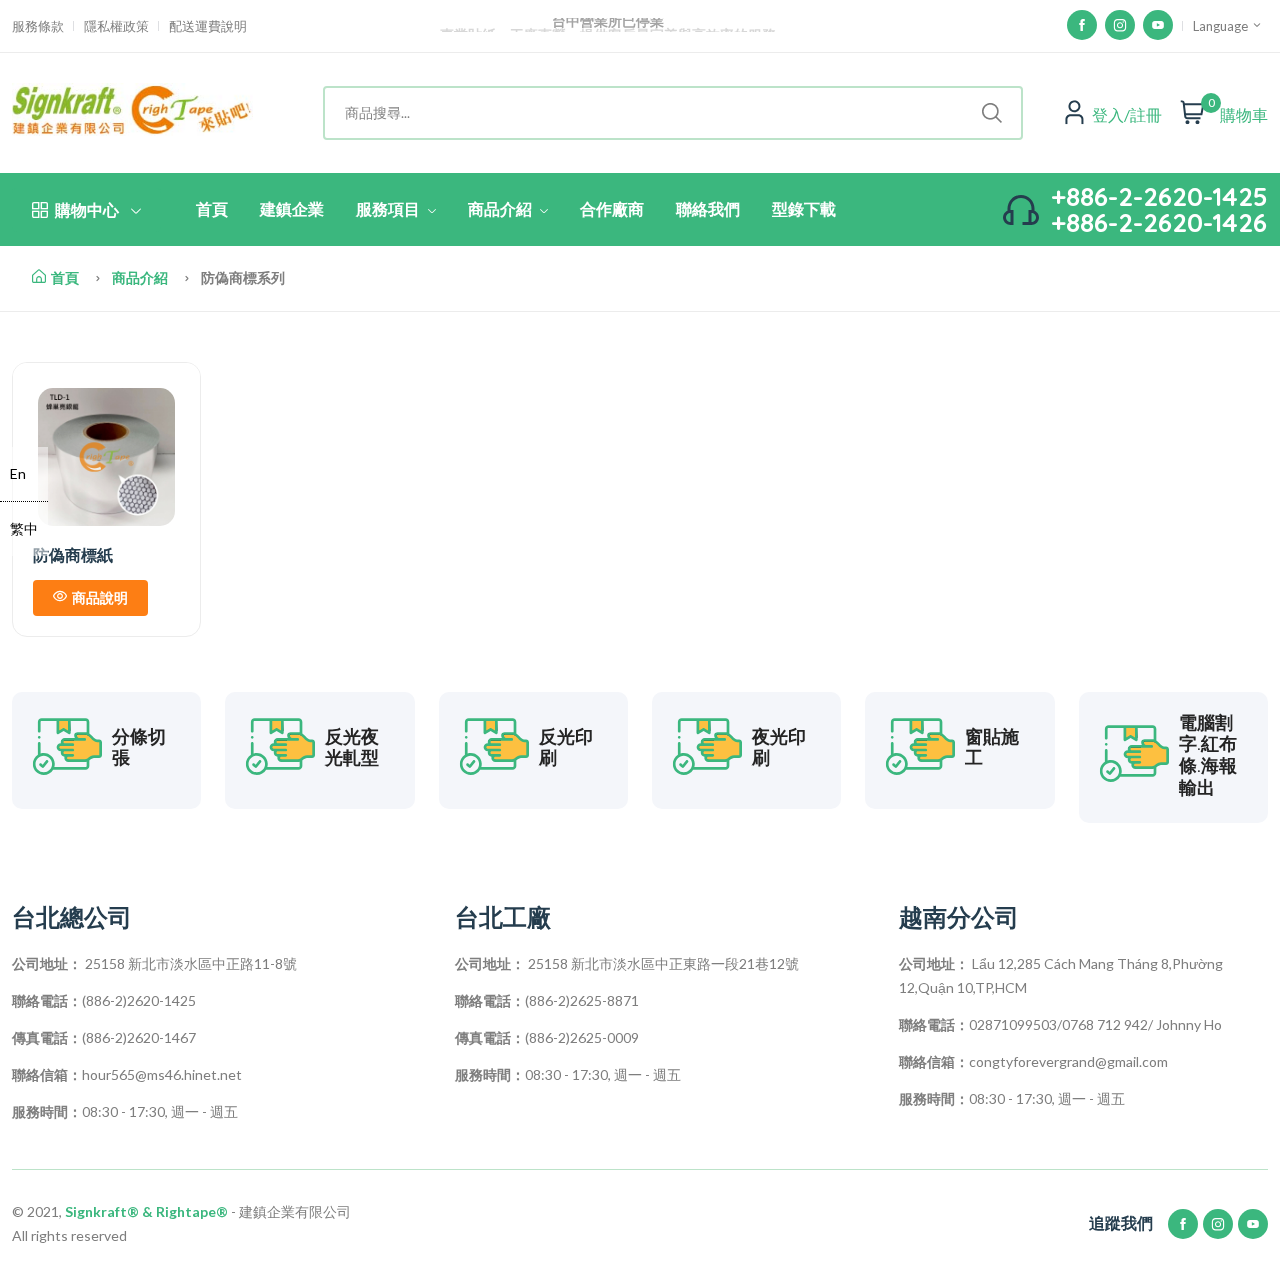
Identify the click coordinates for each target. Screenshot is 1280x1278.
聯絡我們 (708, 209)
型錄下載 (804, 209)
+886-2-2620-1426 (1159, 222)
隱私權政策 (116, 26)
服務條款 (38, 26)
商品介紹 (502, 209)
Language (1222, 26)
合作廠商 (612, 209)
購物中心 (87, 210)
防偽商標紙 (73, 555)
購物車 (1244, 114)
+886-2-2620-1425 (1159, 196)
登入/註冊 (1127, 114)
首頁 (212, 209)
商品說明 (100, 597)
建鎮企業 (292, 209)
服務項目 (390, 209)
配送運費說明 (208, 26)
